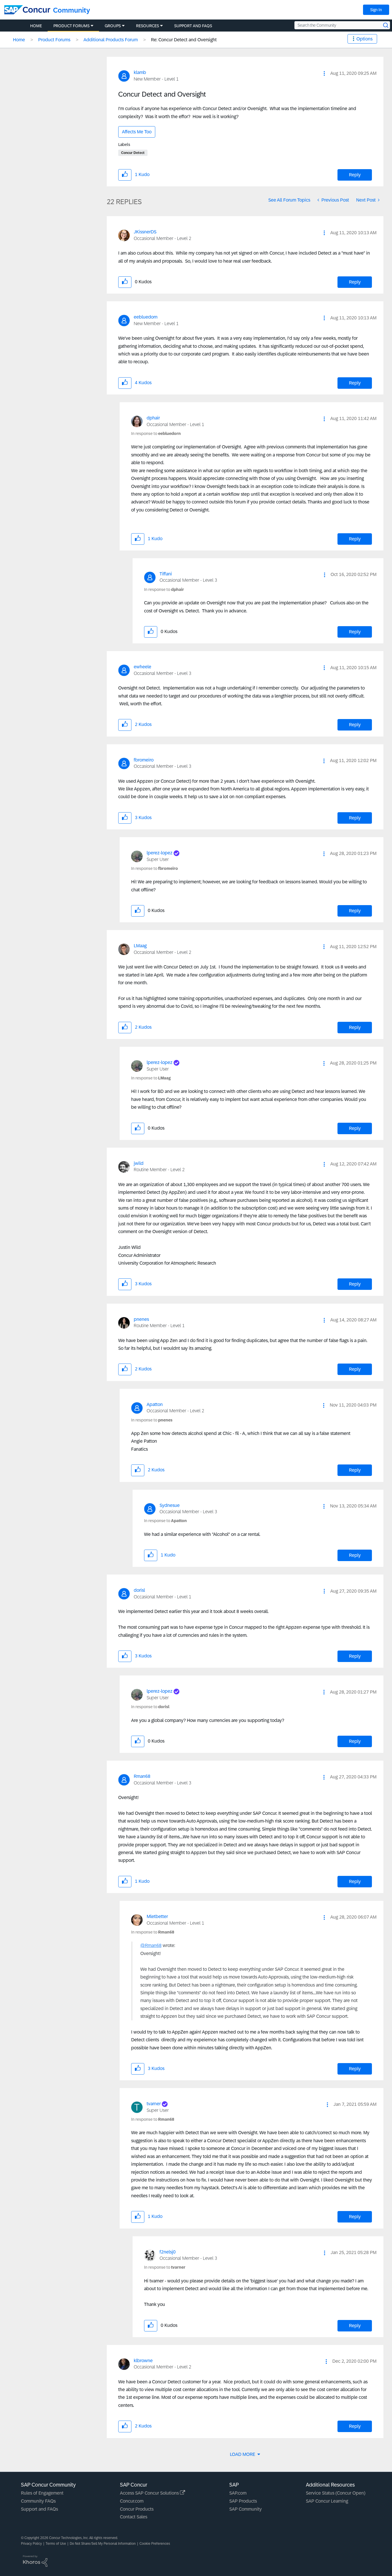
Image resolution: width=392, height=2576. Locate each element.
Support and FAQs (39, 2509)
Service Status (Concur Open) (336, 2493)
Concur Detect (133, 153)
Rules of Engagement (42, 2493)
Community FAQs (38, 2501)
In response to (156, 433)
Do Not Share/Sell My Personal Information (103, 2544)
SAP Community (246, 2509)
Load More (243, 2454)
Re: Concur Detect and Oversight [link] (184, 40)
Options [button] (364, 39)
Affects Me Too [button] (137, 132)
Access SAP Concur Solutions (150, 2493)
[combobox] (342, 25)
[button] (324, 73)
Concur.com (132, 2501)
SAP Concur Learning (327, 2501)
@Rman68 (151, 1945)
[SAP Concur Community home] (27, 10)
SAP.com (238, 2493)
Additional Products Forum (111, 40)
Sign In (376, 10)
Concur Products (137, 2509)
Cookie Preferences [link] (155, 2544)
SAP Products (243, 2501)
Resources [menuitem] (148, 26)
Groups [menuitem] (113, 26)
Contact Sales (134, 2517)
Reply (355, 175)
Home (19, 40)
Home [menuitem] (36, 26)
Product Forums (54, 40)
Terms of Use (56, 2544)
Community (72, 10)
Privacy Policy (31, 2544)
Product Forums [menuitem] (71, 26)
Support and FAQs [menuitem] (193, 26)
